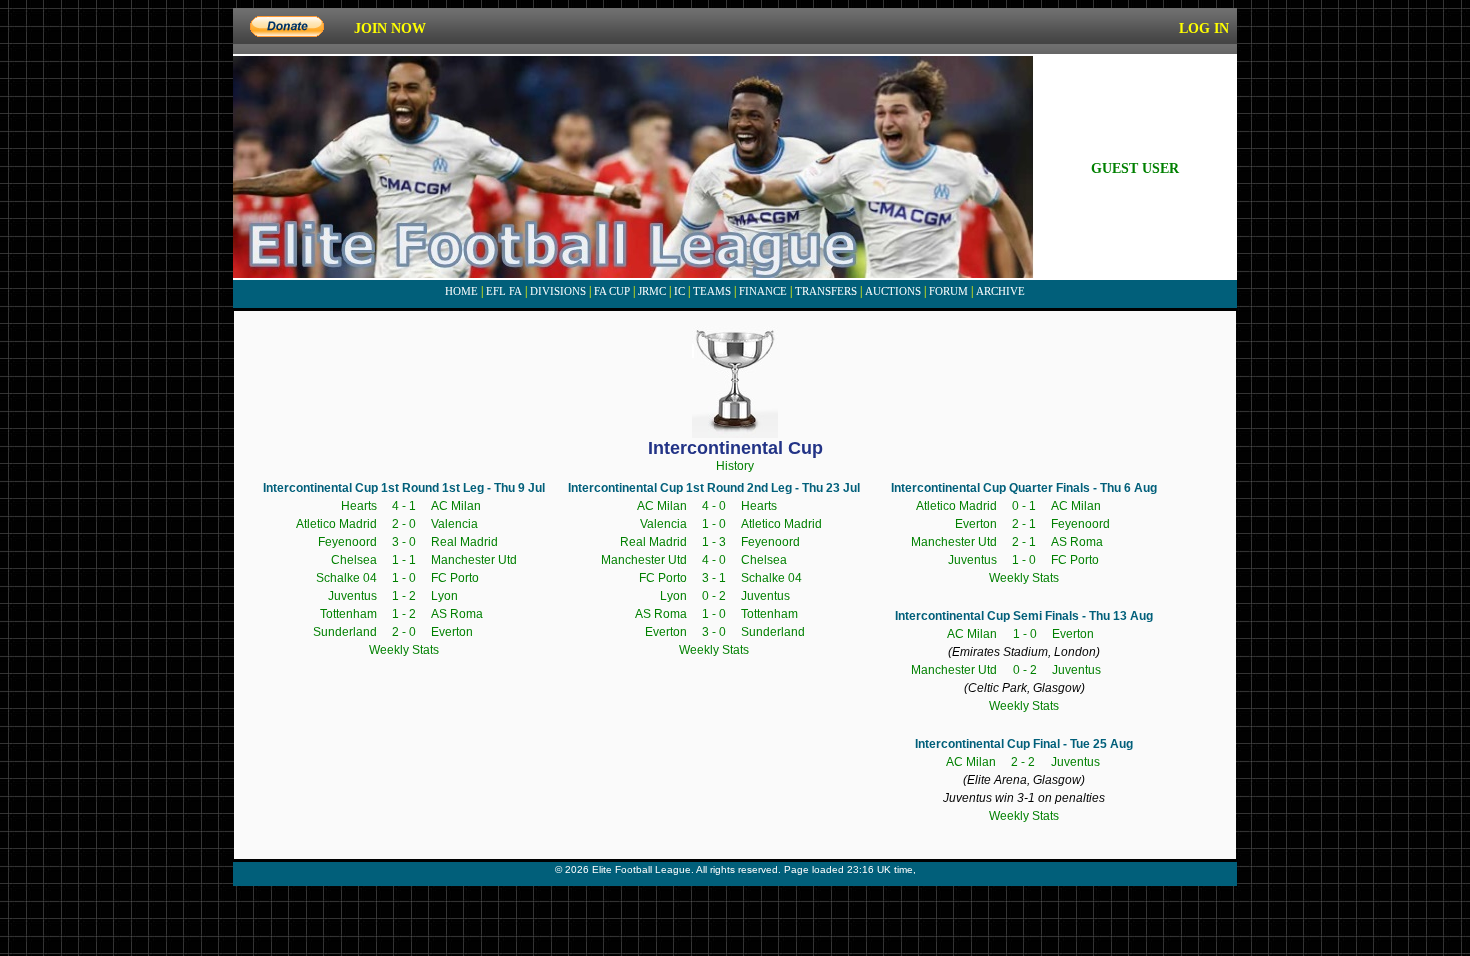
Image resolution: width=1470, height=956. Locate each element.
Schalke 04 (346, 578)
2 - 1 (1024, 524)
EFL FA (504, 291)
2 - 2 (1023, 762)
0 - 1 (1024, 506)
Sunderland (345, 632)
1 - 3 (714, 542)
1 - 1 (404, 560)
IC (679, 291)
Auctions (893, 291)
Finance (763, 291)
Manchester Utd (474, 560)
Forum (948, 291)
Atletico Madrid (336, 524)
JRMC (652, 291)
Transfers (826, 291)
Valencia (454, 524)
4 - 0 (714, 506)
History (735, 466)
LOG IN (1204, 28)
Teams (712, 291)
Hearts (359, 506)
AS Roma (457, 614)
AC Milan (456, 506)
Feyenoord (347, 542)
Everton (452, 632)
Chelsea (354, 560)
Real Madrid (464, 542)
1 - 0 (404, 578)
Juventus (352, 596)
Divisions (558, 291)
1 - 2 (404, 596)
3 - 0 (404, 542)
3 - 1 (714, 578)
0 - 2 (714, 596)
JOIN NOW (390, 28)
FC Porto (455, 578)
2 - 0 (404, 524)
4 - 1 (404, 506)
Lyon (444, 596)
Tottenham (348, 614)
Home (461, 291)
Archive (1000, 291)
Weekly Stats (404, 650)
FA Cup (612, 291)
